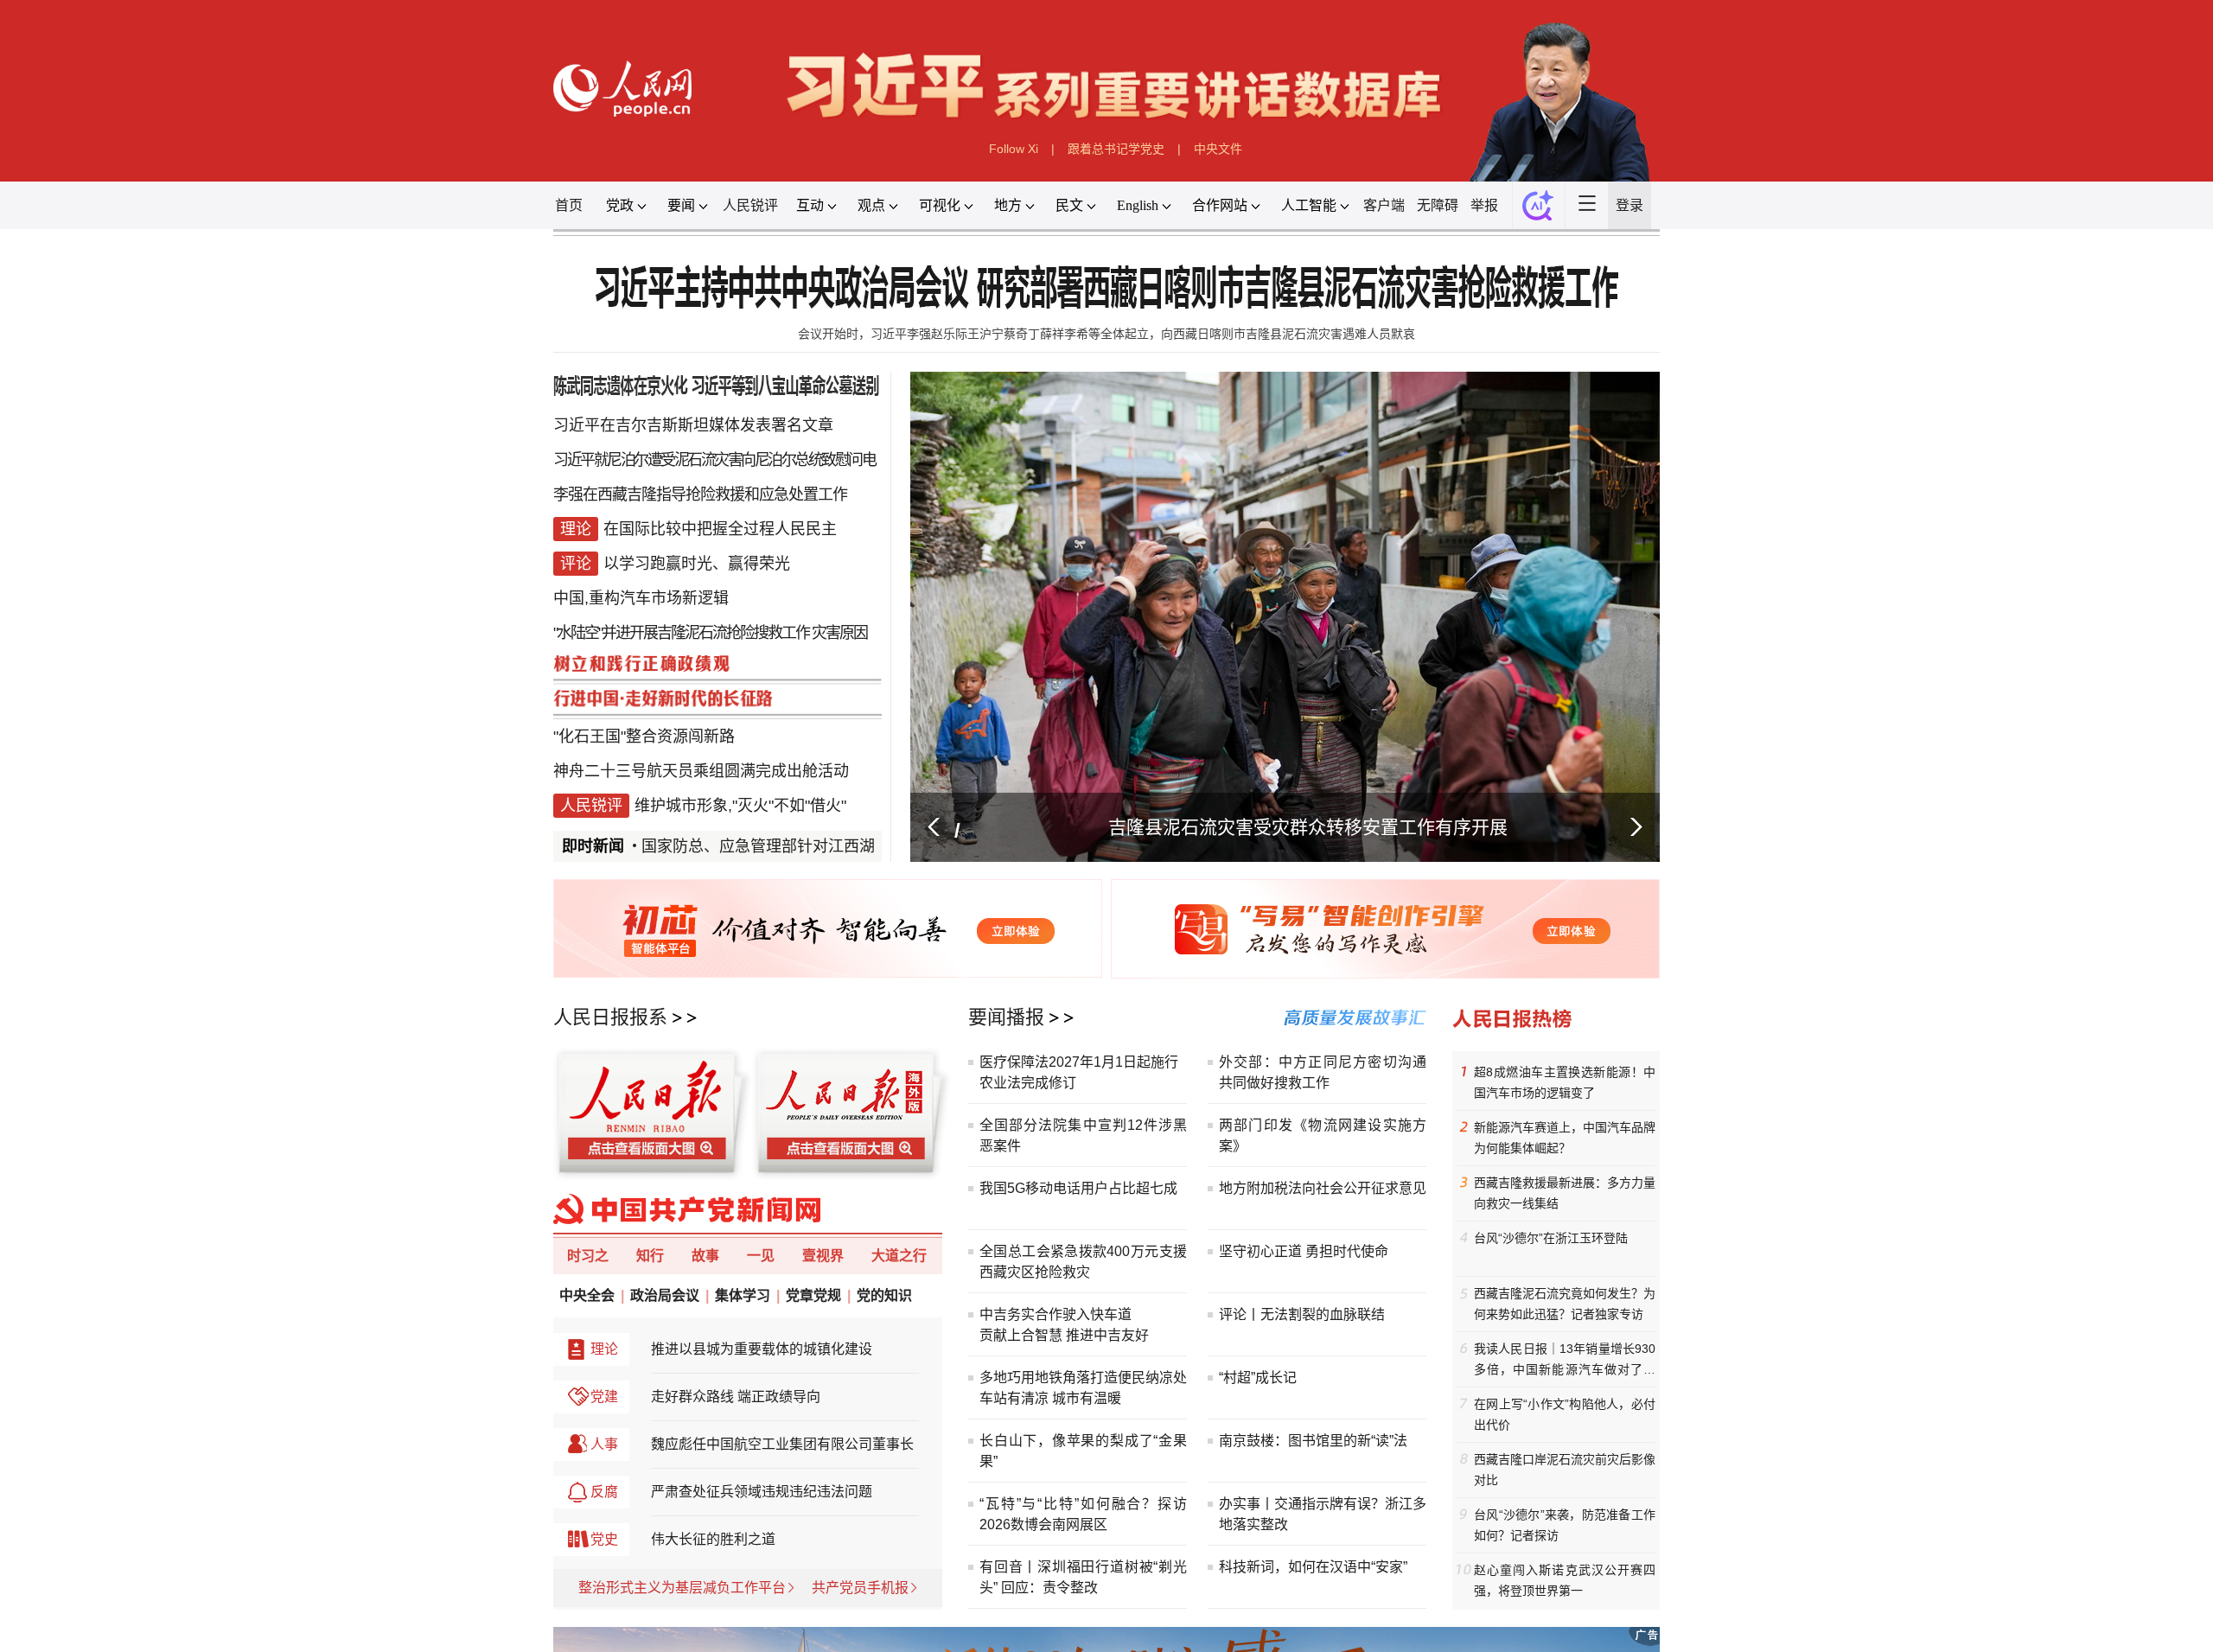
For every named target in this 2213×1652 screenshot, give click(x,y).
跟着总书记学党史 (1116, 149)
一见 (761, 1256)
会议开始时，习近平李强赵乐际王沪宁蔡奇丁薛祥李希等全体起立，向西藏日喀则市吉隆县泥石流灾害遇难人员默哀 (1106, 334)
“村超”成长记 (1258, 1378)
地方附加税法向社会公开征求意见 (1323, 1188)
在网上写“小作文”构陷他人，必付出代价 (1565, 1414)
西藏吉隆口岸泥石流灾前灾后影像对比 (1565, 1470)
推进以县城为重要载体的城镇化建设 (762, 1349)
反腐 (604, 1492)
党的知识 (884, 1295)
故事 (705, 1256)
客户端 (1384, 205)
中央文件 (1218, 149)
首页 (569, 205)
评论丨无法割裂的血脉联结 (1302, 1314)
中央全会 (587, 1295)
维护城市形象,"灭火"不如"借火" (740, 806)
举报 (1484, 205)
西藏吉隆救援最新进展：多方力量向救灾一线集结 (1565, 1193)
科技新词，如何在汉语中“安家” (1313, 1567)
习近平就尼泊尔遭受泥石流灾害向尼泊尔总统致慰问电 (714, 460)
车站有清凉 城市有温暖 (1050, 1398)
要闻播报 (1006, 1017)
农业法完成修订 (1028, 1083)
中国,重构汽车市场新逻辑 (641, 598)
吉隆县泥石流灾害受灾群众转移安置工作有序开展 (1308, 827)
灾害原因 (839, 633)
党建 (604, 1397)
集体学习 (743, 1295)
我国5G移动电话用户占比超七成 (1078, 1188)
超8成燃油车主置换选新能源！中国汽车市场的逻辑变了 (1565, 1082)
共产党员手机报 (860, 1588)
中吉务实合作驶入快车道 (1055, 1314)
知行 (650, 1256)
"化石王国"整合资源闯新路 (644, 737)
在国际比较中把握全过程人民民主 (720, 529)
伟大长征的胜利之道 (713, 1539)
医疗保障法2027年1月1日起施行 (1079, 1062)
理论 (604, 1349)
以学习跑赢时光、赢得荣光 (697, 564)
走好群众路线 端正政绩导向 (736, 1397)
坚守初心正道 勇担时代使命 (1304, 1251)
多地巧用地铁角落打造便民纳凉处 (1083, 1378)
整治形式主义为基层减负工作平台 (682, 1588)
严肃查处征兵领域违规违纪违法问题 (762, 1492)
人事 (604, 1444)
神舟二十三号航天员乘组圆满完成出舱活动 (701, 771)
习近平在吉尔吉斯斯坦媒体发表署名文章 (693, 425)
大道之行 (899, 1256)
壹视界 (823, 1256)
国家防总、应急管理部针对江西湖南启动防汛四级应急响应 (826, 846)
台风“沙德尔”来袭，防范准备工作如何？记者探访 (1565, 1525)
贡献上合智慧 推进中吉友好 (1064, 1335)
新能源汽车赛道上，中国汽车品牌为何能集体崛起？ (1565, 1138)
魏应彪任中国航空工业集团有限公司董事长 (782, 1444)
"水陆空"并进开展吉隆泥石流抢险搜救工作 (681, 633)
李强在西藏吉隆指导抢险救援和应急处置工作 (700, 494)
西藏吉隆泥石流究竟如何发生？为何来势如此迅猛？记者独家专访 (1565, 1304)
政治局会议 (665, 1295)
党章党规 (813, 1295)
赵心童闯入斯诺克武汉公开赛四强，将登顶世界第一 (1565, 1580)
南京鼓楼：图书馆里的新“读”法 (1313, 1441)
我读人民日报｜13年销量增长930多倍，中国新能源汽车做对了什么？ (1565, 1361)
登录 (1629, 205)
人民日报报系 (610, 1017)
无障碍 (1438, 205)
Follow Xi (1014, 149)
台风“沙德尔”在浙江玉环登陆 (1551, 1238)
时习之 (588, 1256)
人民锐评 (750, 205)
